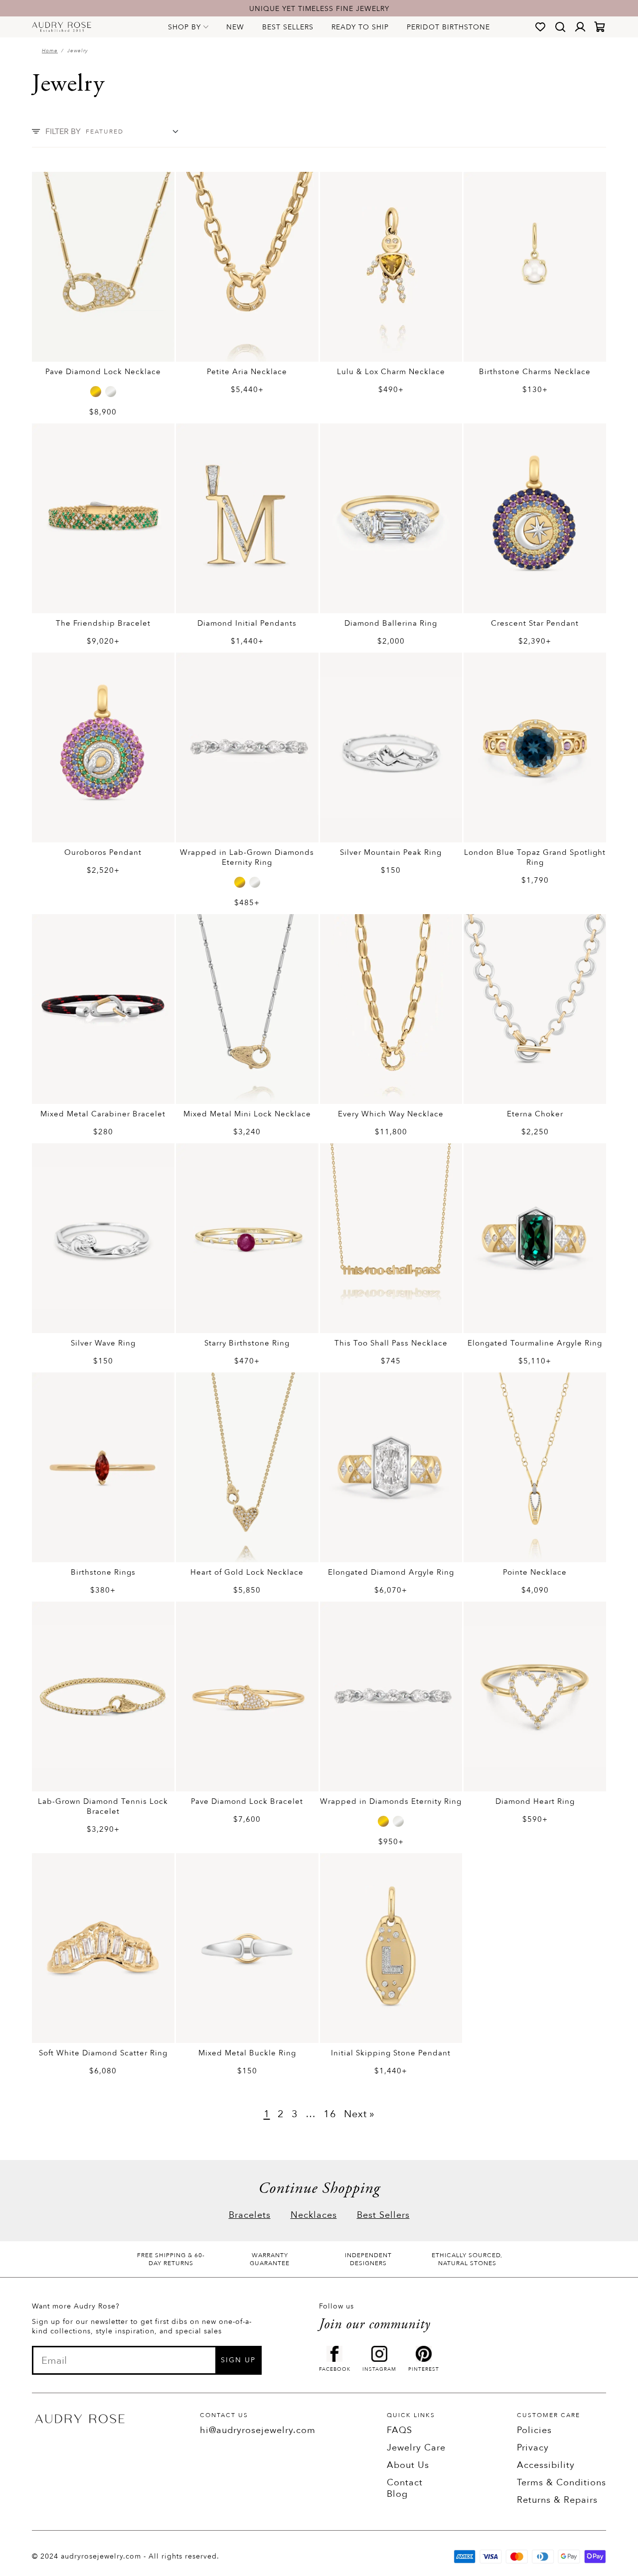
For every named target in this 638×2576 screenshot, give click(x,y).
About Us (408, 2465)
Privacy (533, 2448)
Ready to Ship (360, 27)
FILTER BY (63, 132)
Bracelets (250, 2215)
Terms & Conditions (561, 2483)
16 (330, 2114)
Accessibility (546, 2465)
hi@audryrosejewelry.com (258, 2430)
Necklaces (314, 2215)
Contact (405, 2483)
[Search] (560, 27)
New (235, 27)
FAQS (399, 2430)
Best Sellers (288, 27)
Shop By (184, 27)
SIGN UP (238, 2360)
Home (50, 51)
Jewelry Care (416, 2448)
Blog (397, 2494)
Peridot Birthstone (448, 27)
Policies (534, 2430)
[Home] (62, 27)
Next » (359, 2114)
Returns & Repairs (557, 2500)
